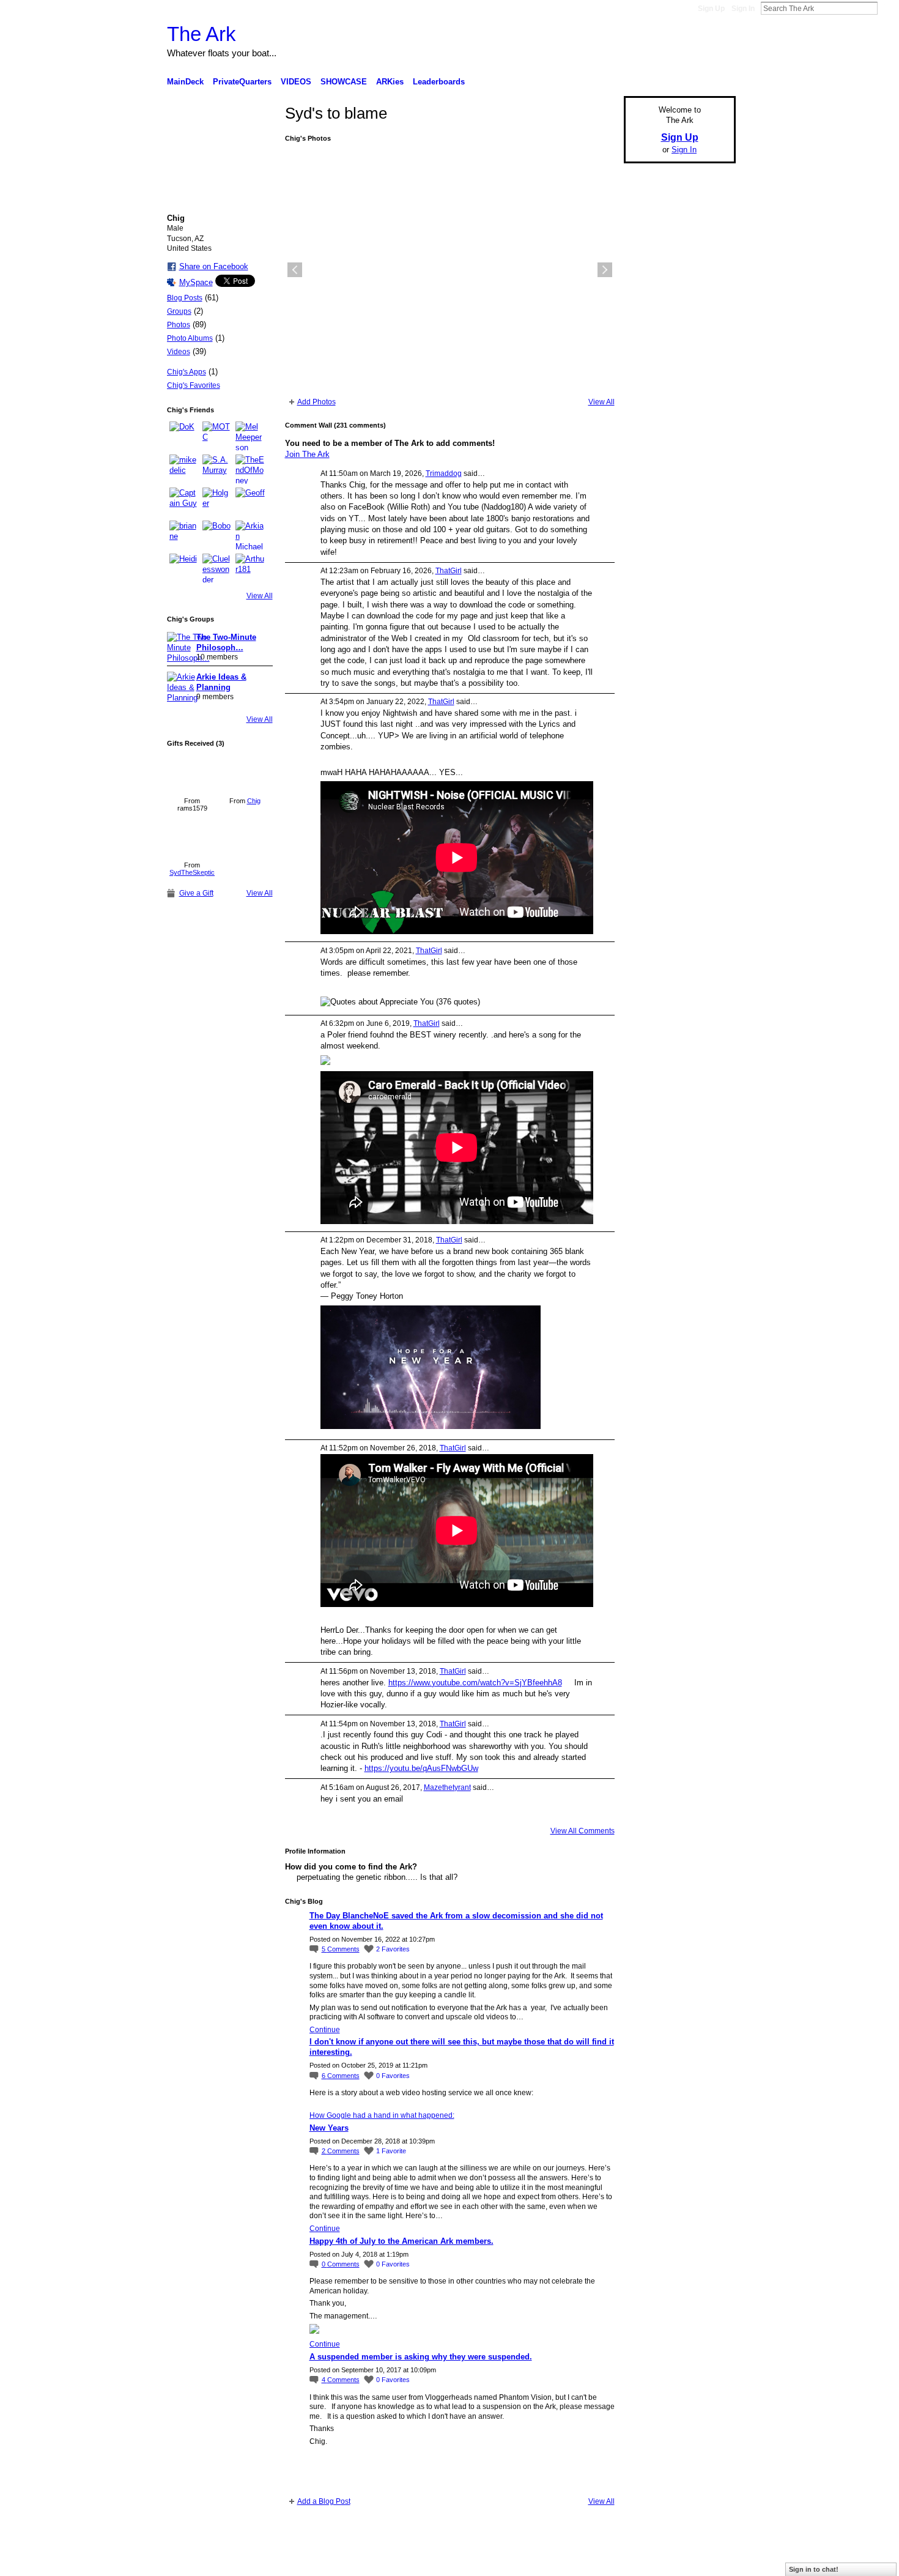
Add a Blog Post (324, 2501)
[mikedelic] (184, 469)
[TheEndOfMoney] (250, 469)
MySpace (196, 282)
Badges (597, 2562)
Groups (179, 311)
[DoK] (184, 436)
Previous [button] (295, 270)
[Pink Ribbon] (245, 773)
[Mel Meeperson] (250, 436)
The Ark (202, 34)
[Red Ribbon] (192, 773)
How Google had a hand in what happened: (382, 2115)
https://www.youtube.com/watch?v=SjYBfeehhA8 (475, 1683)
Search (887, 8)
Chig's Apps (187, 372)
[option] (450, 270)
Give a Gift (196, 893)
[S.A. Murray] (217, 469)
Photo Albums (190, 338)
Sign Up (711, 9)
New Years (329, 2128)
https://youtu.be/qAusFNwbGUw (421, 1768)
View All (260, 596)
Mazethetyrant (447, 1787)
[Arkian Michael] (250, 535)
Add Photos (316, 402)
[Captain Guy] (184, 502)
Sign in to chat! (814, 2569)
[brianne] (184, 535)
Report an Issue (645, 2562)
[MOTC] (217, 436)
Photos (179, 325)
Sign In (743, 9)
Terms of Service (708, 2562)
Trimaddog (444, 473)
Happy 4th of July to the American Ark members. (401, 2241)
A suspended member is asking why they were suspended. (421, 2357)
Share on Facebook (214, 266)
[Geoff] (250, 502)
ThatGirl (449, 571)
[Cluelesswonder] (217, 568)
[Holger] (217, 502)
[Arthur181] (250, 568)
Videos (179, 352)
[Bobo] (217, 535)
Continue (325, 2030)
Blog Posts (185, 298)
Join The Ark (307, 454)
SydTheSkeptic (192, 872)
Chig (254, 801)
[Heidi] (184, 568)
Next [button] (605, 270)
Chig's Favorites (194, 385)
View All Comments (583, 1831)
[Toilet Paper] (192, 837)
